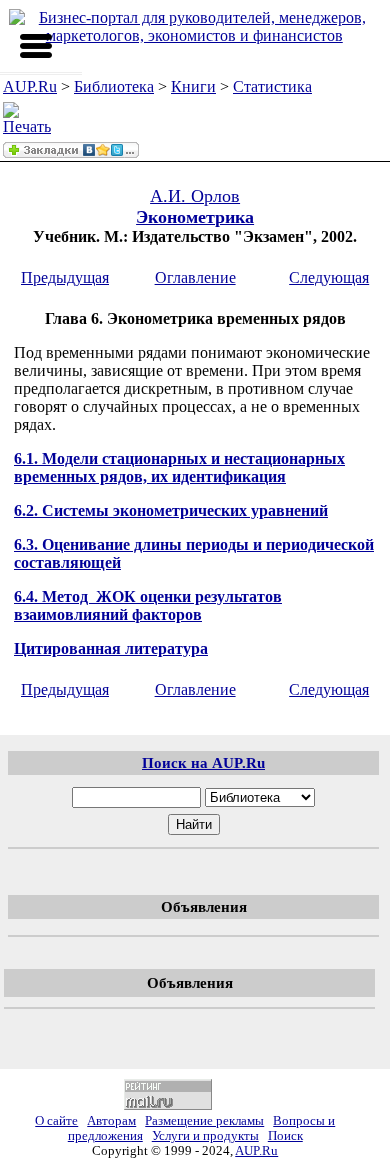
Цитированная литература (111, 648)
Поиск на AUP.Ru (203, 762)
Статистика (272, 86)
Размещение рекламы (204, 1121)
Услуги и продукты (205, 1136)
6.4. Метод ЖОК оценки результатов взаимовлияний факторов (148, 605)
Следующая (329, 277)
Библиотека (114, 86)
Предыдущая (65, 277)
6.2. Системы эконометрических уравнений (171, 510)
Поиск (285, 1136)
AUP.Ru (30, 86)
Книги (193, 86)
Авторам (111, 1121)
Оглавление (195, 277)
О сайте (56, 1121)
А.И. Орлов (195, 196)
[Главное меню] (36, 46)
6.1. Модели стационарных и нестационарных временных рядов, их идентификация (179, 467)
